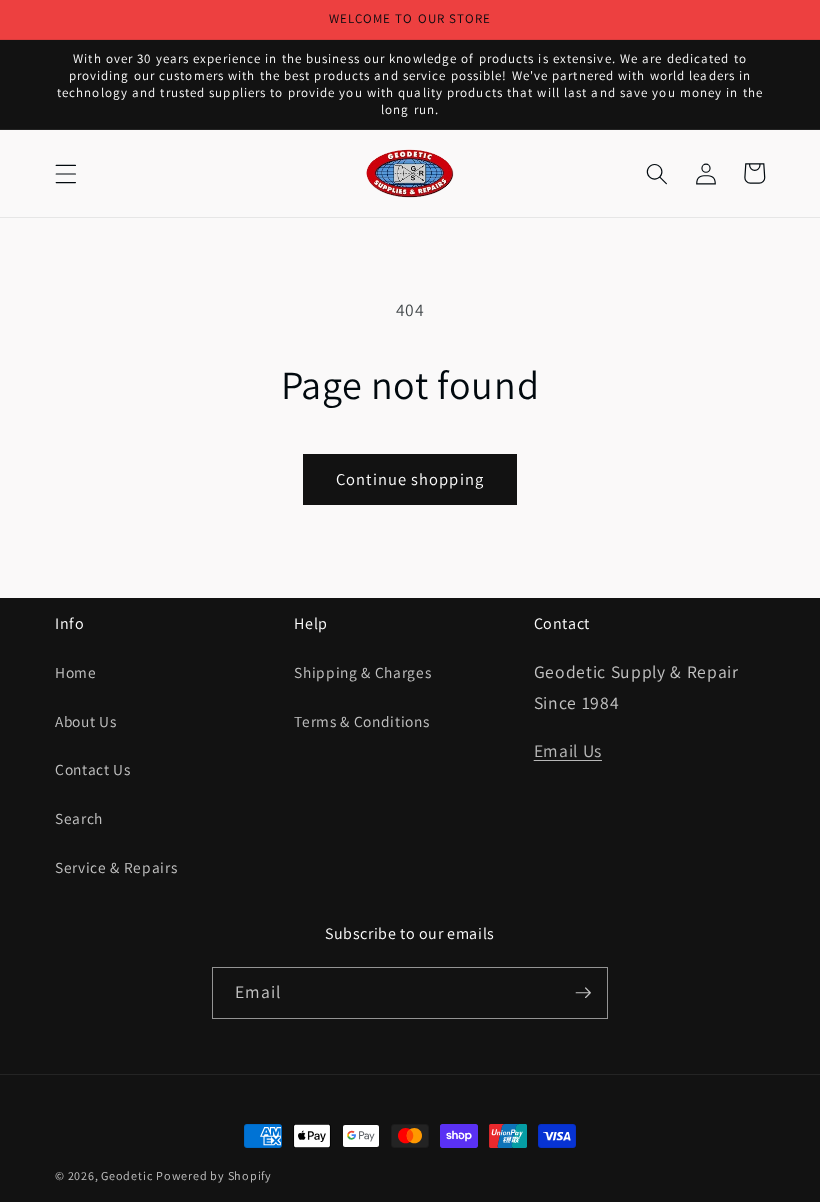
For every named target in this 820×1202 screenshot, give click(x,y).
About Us (85, 721)
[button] (66, 173)
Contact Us (93, 769)
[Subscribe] (583, 993)
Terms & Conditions (361, 721)
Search (79, 818)
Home (76, 672)
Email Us (568, 750)
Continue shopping (410, 479)
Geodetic (126, 1175)
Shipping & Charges (362, 672)
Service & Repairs (116, 867)
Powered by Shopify (214, 1175)
